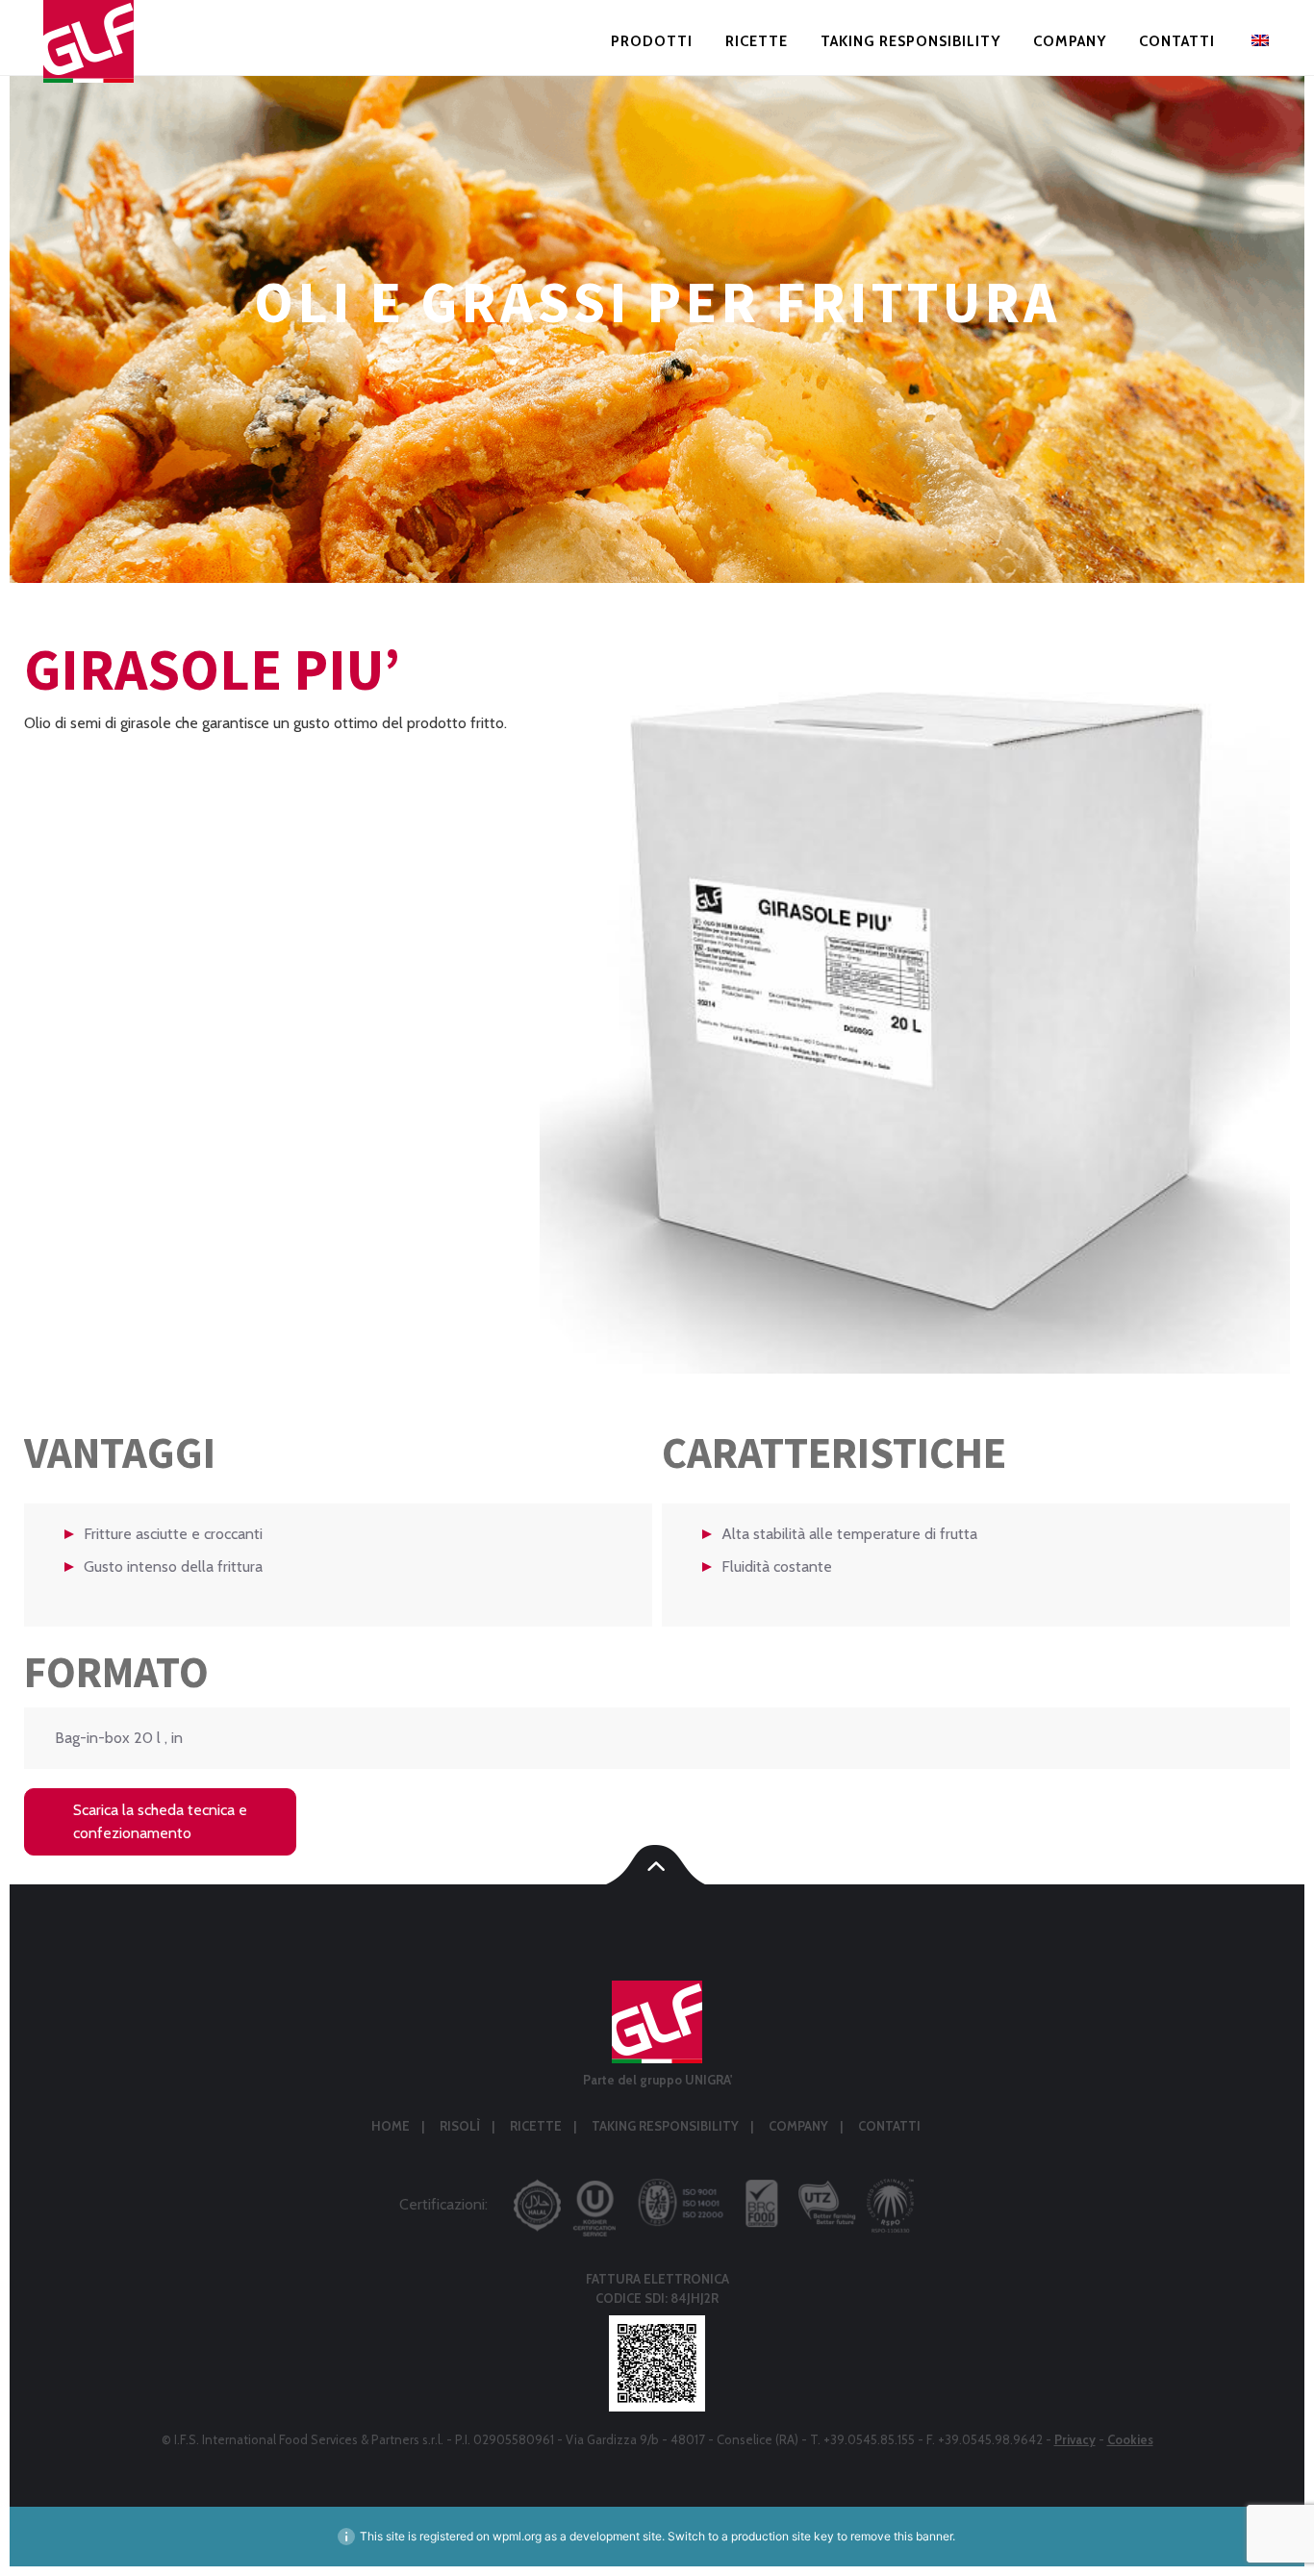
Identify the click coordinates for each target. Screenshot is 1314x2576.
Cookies (1130, 2439)
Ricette (757, 42)
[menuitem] (1258, 45)
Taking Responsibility (910, 42)
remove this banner (901, 2536)
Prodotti (652, 42)
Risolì (460, 2126)
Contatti (1177, 42)
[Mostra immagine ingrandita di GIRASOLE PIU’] (915, 999)
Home (391, 2126)
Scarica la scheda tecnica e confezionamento (185, 1821)
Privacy (1075, 2439)
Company (1070, 42)
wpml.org (517, 2536)
